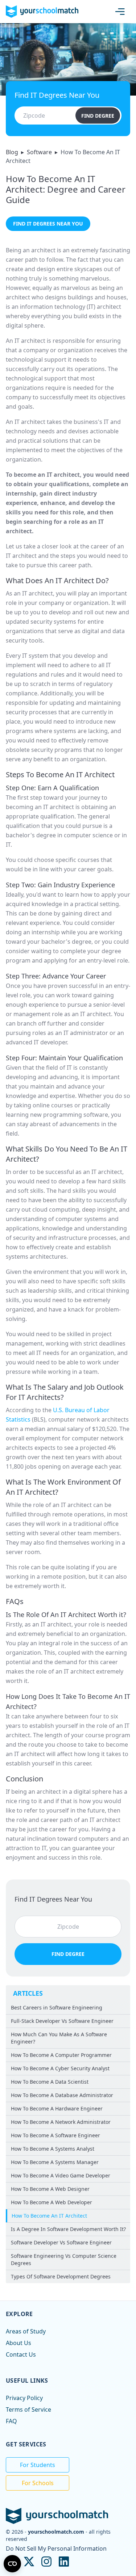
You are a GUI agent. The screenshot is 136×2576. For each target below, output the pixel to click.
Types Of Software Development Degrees (61, 2276)
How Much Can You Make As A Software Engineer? (59, 2038)
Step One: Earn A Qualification (52, 788)
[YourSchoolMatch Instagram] (46, 2562)
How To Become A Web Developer (51, 2202)
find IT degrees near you (48, 224)
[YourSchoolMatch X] (29, 2562)
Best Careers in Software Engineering (57, 2007)
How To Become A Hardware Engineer (57, 2108)
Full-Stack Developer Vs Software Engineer (62, 2021)
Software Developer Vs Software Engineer (61, 2242)
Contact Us (21, 2354)
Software (39, 152)
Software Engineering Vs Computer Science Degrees (64, 2259)
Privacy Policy (24, 2398)
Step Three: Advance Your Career (56, 976)
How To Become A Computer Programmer (61, 2055)
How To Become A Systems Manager (55, 2162)
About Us (18, 2343)
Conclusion (24, 1779)
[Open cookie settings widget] (12, 2564)
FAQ (11, 2421)
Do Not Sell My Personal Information (56, 2548)
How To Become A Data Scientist (50, 2082)
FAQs (15, 1601)
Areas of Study (26, 2331)
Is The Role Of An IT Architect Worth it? (66, 1615)
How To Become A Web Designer (50, 2189)
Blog (12, 152)
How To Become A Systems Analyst (53, 2149)
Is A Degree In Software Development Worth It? (68, 2229)
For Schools (38, 2483)
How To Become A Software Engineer (55, 2135)
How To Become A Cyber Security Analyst (60, 2068)
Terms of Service (28, 2409)
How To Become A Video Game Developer (61, 2175)
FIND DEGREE (98, 115)
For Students (38, 2465)
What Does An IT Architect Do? (57, 580)
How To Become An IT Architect (49, 2216)
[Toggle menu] (121, 12)
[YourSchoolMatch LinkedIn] (64, 2562)
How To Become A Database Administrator (62, 2095)
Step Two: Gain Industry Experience (60, 885)
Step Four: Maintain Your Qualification (64, 1058)
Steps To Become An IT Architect (60, 775)
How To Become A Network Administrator (61, 2122)
